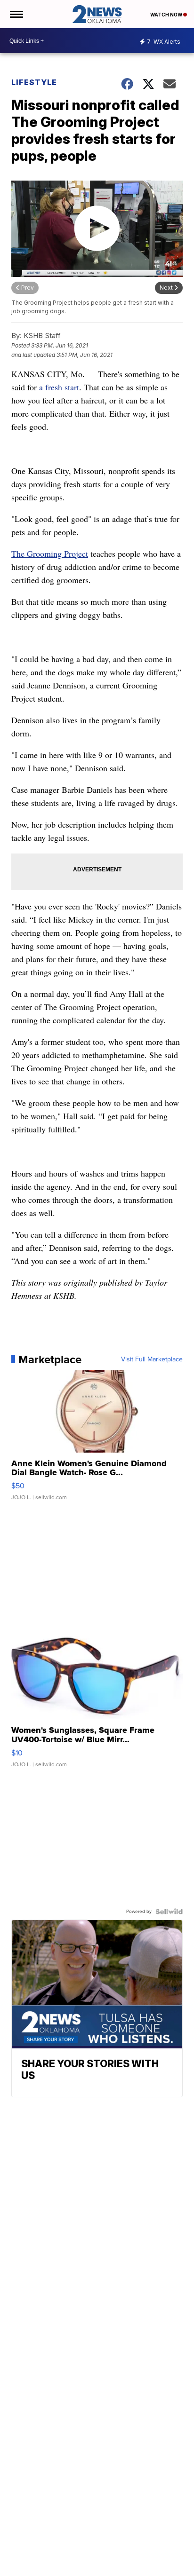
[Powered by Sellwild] (169, 1912)
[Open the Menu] (16, 14)
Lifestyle (34, 82)
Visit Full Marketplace (152, 1359)
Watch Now (167, 15)
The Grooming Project (50, 553)
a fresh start (59, 387)
